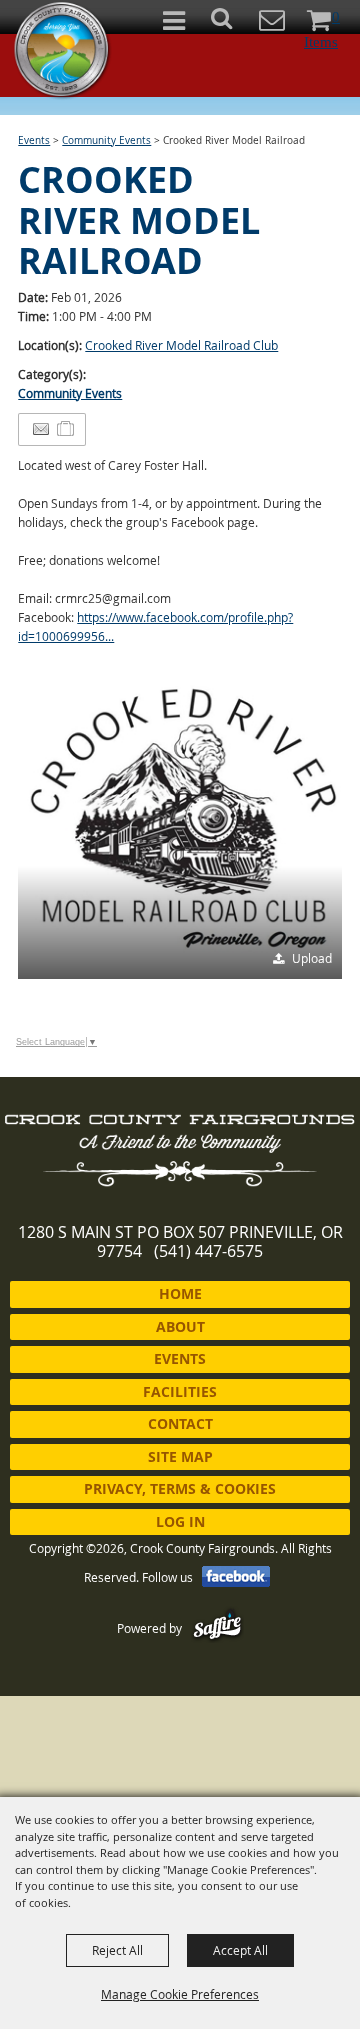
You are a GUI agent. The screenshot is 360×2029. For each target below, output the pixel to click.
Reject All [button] (117, 1950)
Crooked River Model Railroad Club (181, 345)
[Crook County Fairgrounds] (63, 50)
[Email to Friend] (41, 429)
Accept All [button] (240, 1950)
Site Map (180, 1456)
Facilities (180, 1391)
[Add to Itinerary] (66, 429)
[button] (232, 24)
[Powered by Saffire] (217, 1628)
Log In (180, 1521)
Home (180, 1293)
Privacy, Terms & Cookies (180, 1488)
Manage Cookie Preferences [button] (180, 1994)
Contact (180, 1423)
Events (34, 140)
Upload (312, 958)
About (180, 1326)
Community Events (106, 140)
